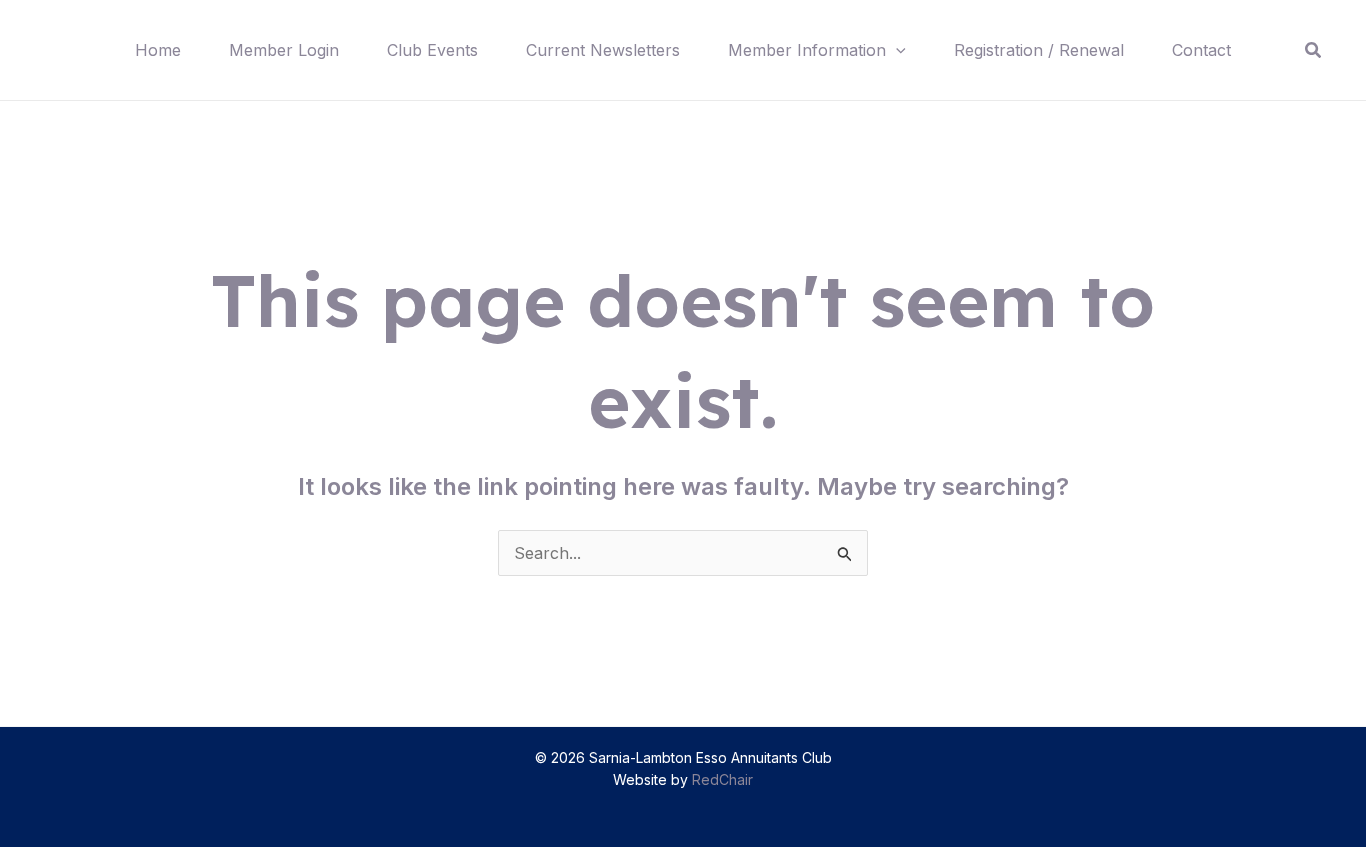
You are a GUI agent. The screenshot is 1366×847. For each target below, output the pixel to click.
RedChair (722, 779)
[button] (896, 50)
